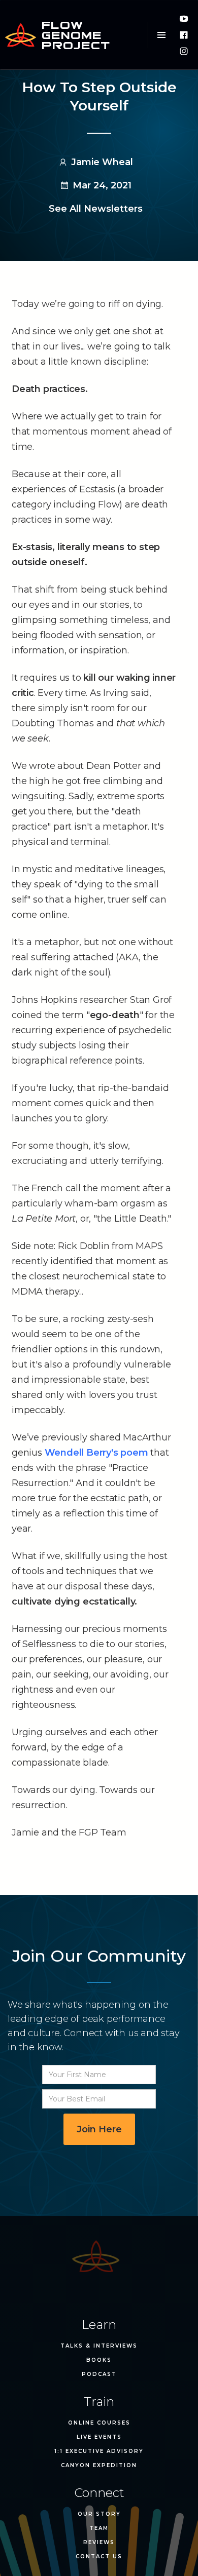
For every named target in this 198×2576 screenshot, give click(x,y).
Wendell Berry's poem (96, 1453)
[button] (161, 35)
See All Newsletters (96, 209)
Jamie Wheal (102, 162)
